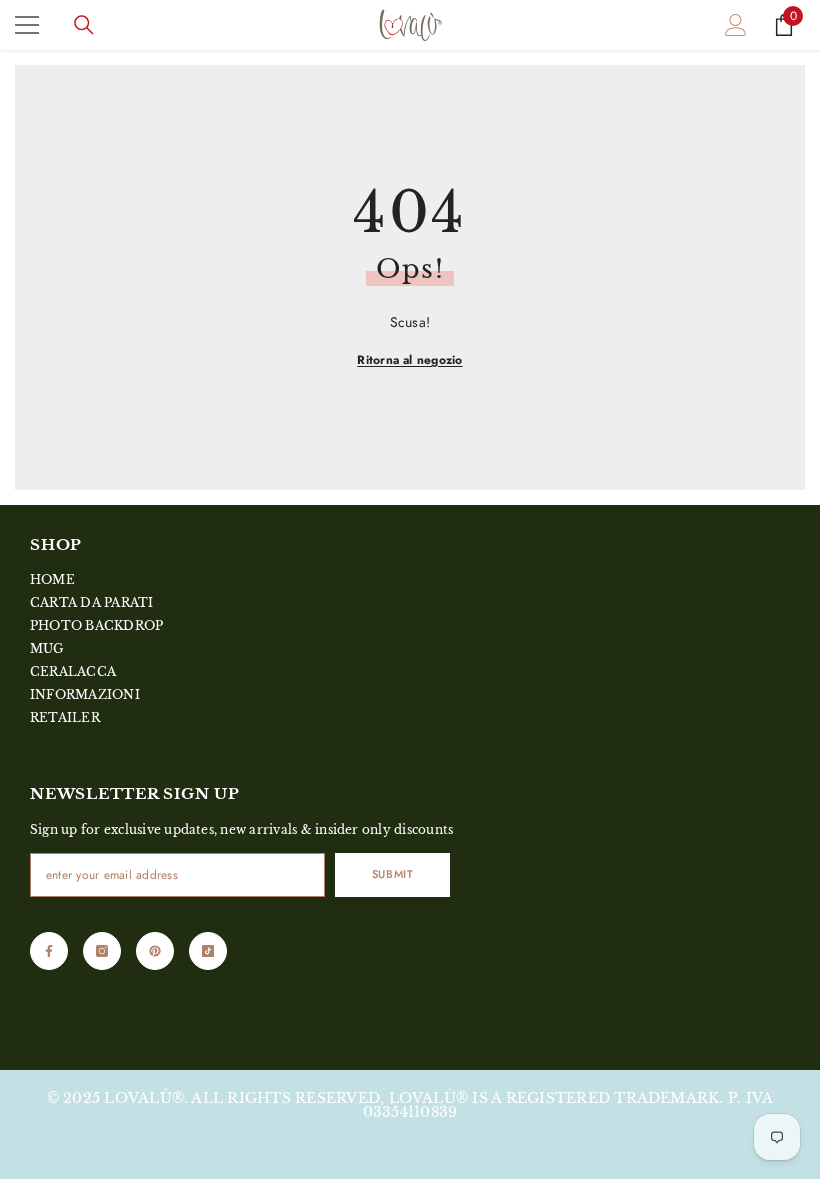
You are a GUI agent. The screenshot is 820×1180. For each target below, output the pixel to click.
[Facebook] (49, 951)
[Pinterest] (155, 951)
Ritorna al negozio (409, 360)
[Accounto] (736, 25)
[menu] (27, 25)
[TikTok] (208, 951)
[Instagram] (102, 951)
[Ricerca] (84, 25)
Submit (392, 874)
